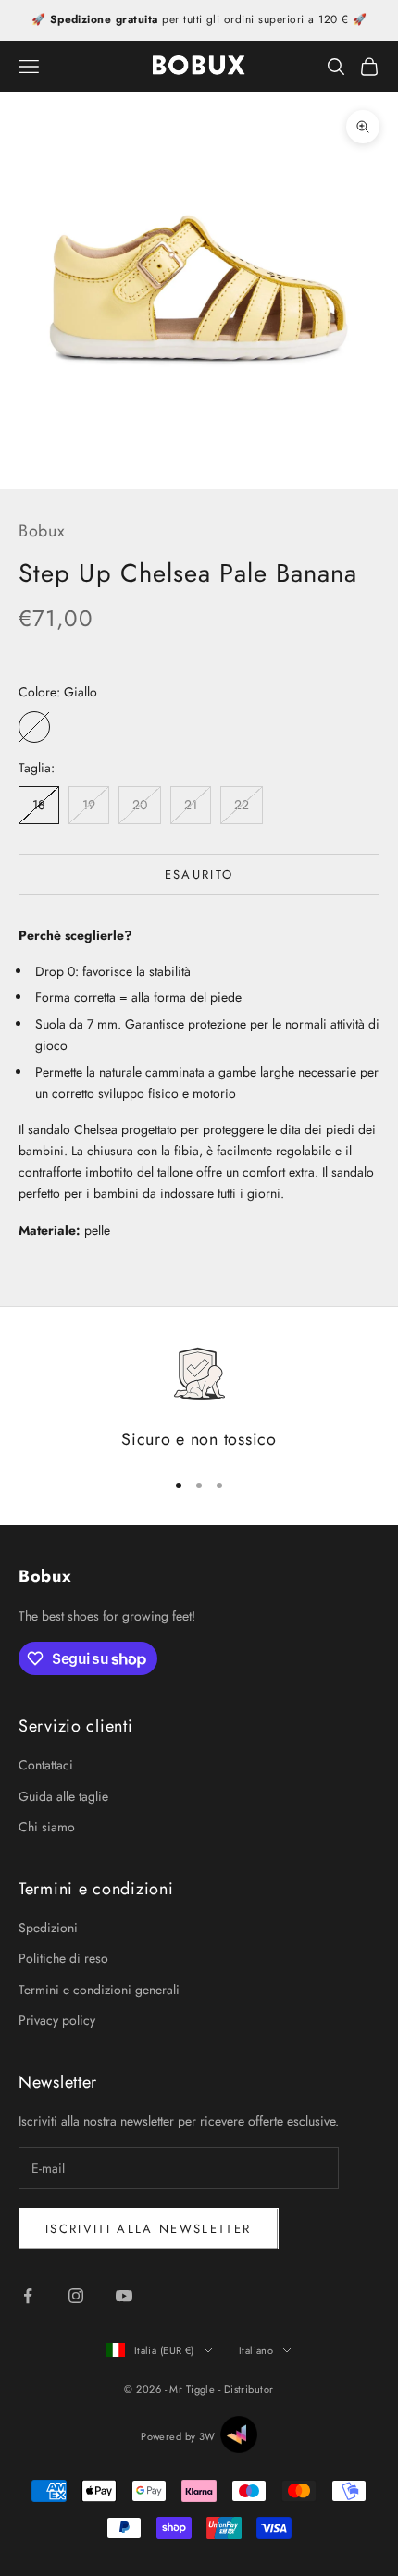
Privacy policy (57, 2020)
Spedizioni (48, 1928)
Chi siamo (47, 1827)
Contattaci (46, 1765)
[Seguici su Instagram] (76, 2296)
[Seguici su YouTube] (124, 2296)
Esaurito (199, 875)
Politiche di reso (63, 1958)
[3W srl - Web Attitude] (239, 2434)
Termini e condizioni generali (99, 1990)
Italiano (256, 2350)
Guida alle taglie (63, 1796)
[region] (199, 1399)
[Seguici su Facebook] (28, 2296)
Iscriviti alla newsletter (149, 2229)
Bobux (42, 531)
